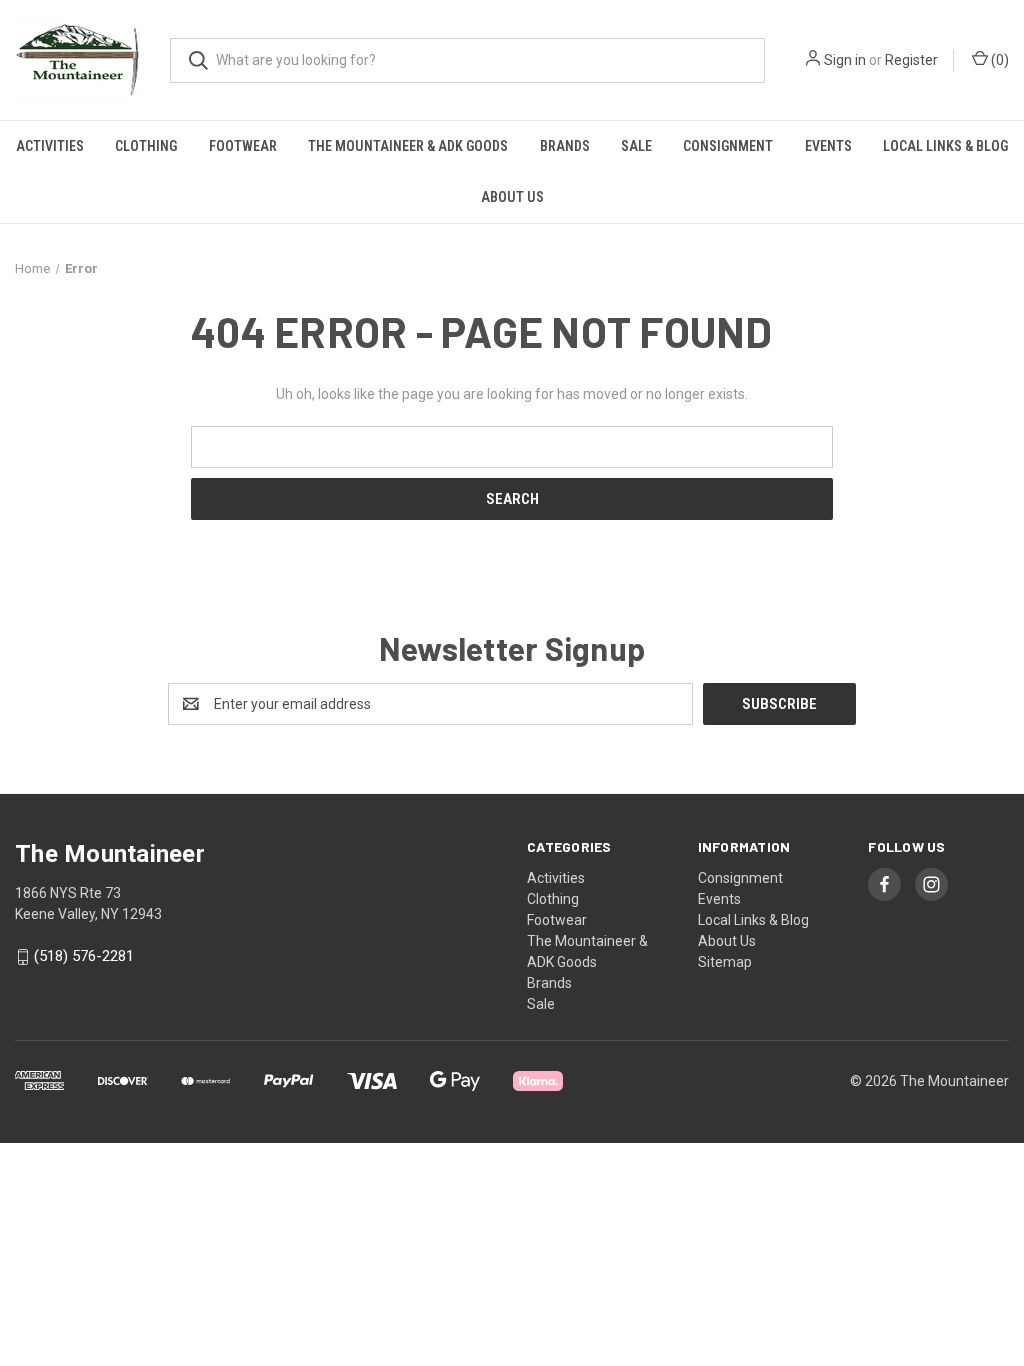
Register (911, 60)
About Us (512, 197)
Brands (565, 146)
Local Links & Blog (945, 146)
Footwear (243, 146)
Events (828, 146)
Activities (50, 146)
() (998, 60)
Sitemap (725, 962)
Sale (636, 146)
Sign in (845, 60)
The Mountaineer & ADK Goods (408, 146)
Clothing (146, 146)
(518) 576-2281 (84, 957)
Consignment (728, 146)
